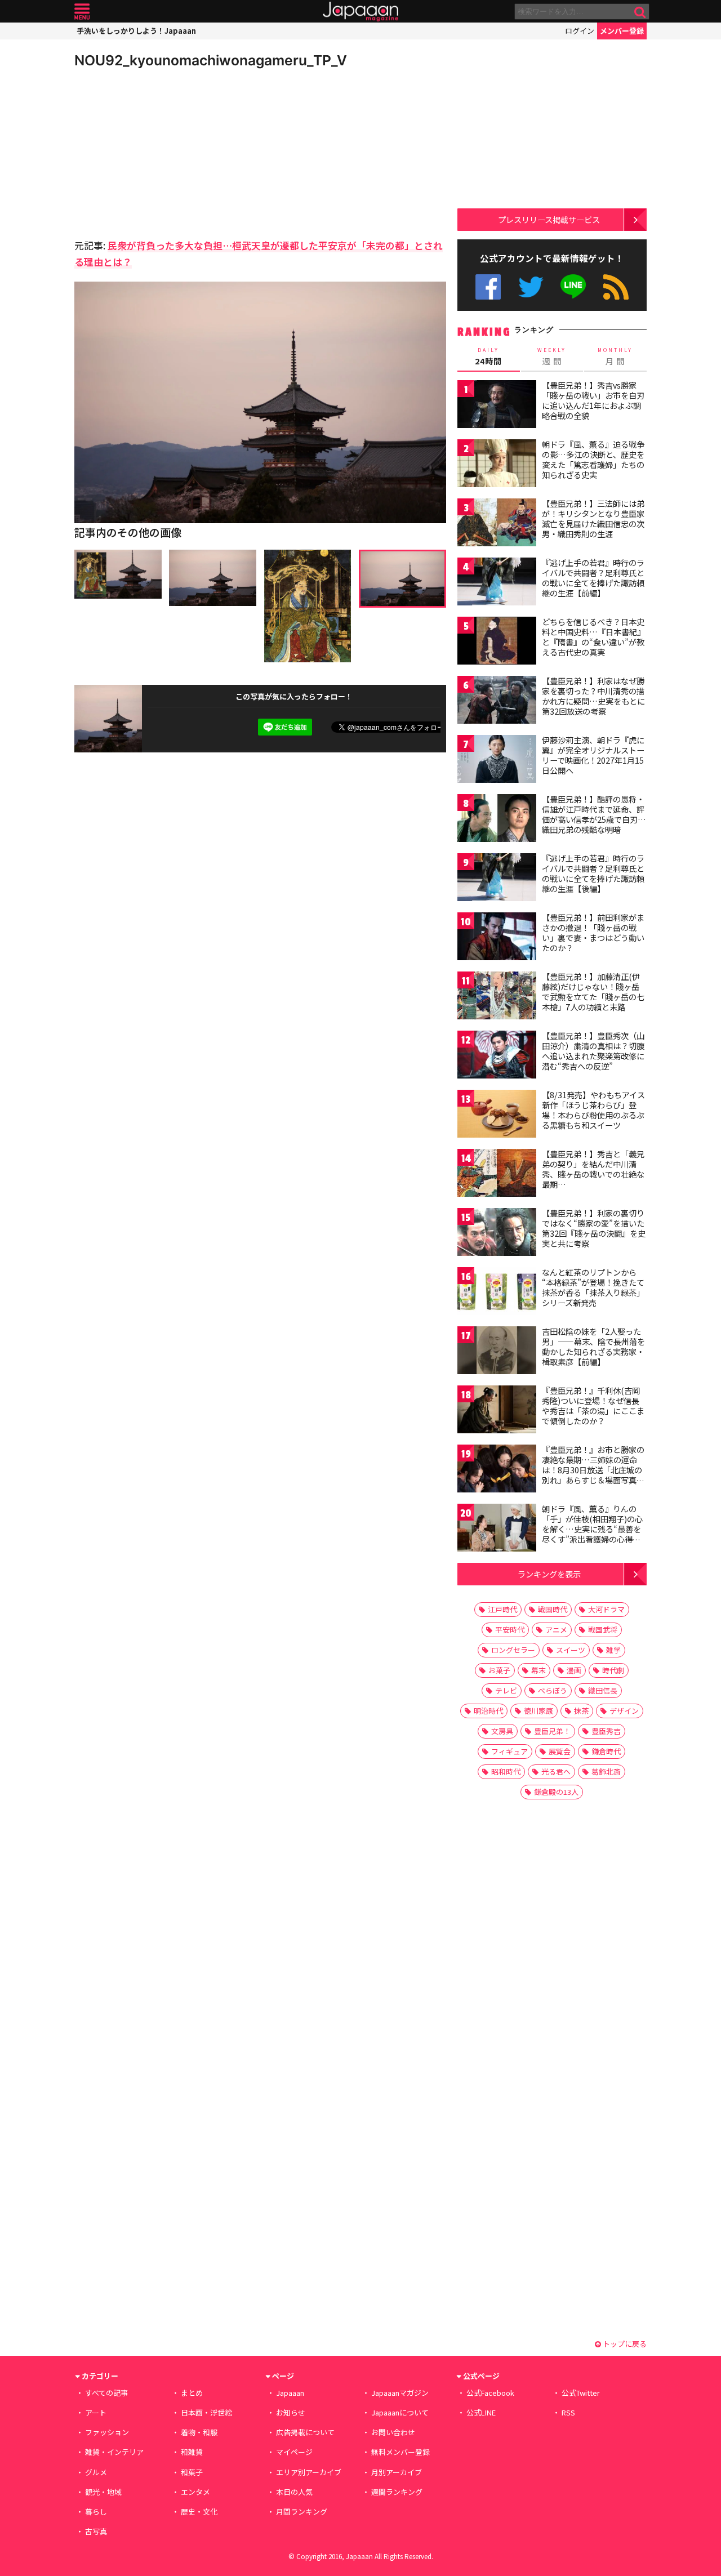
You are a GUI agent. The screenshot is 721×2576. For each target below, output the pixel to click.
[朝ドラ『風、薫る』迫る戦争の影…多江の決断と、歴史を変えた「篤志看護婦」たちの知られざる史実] (497, 465)
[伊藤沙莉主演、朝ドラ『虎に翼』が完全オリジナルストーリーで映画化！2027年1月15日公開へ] (497, 761)
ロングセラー (513, 1650)
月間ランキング (302, 2512)
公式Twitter (531, 287)
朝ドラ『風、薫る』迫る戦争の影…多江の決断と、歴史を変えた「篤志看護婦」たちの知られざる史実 (593, 459)
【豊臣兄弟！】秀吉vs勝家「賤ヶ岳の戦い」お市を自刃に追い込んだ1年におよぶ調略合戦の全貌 (593, 400)
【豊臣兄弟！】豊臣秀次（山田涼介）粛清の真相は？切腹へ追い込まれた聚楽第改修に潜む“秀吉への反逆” (593, 1051)
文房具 (502, 1731)
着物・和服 (199, 2432)
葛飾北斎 (606, 1771)
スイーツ (571, 1650)
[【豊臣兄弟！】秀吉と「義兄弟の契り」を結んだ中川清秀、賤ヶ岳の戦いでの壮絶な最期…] (497, 1175)
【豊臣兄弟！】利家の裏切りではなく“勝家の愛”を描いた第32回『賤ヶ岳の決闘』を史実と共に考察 (594, 1228)
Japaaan (360, 12)
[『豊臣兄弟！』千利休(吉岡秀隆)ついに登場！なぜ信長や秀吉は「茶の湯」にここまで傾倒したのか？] (497, 1411)
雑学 (613, 1650)
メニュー (82, 12)
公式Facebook (488, 287)
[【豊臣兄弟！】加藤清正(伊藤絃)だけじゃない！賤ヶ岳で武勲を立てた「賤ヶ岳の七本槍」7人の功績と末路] (497, 997)
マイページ (294, 2452)
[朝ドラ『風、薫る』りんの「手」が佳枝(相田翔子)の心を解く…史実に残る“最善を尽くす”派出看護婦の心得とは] (497, 1529)
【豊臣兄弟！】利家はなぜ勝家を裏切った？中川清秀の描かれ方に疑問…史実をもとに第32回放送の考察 (593, 696)
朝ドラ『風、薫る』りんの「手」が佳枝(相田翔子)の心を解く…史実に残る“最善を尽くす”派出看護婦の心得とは (592, 1528)
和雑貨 (192, 2452)
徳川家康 (538, 1711)
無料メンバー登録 (400, 2452)
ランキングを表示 (549, 1574)
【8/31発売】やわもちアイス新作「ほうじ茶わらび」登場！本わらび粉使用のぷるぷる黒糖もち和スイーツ (593, 1110)
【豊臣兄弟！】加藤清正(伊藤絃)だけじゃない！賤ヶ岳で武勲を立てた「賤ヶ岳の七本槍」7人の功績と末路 (593, 991)
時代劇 (613, 1670)
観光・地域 (103, 2492)
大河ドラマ (606, 1609)
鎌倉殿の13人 (556, 1792)
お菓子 (499, 1670)
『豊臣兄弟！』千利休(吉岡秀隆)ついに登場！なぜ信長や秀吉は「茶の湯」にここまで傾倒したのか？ (593, 1405)
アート (96, 2412)
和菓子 (192, 2472)
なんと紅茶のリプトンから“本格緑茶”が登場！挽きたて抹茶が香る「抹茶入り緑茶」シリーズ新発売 (593, 1287)
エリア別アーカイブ (309, 2472)
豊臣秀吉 (606, 1731)
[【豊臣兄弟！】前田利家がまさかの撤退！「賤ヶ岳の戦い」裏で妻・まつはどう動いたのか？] (497, 938)
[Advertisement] (167, 152)
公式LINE (574, 287)
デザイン (624, 1711)
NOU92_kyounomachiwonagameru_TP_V (211, 60)
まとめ (192, 2393)
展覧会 (560, 1751)
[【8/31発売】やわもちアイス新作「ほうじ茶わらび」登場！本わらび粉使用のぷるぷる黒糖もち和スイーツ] (497, 1115)
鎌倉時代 (606, 1751)
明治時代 (488, 1711)
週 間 (552, 356)
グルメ (96, 2472)
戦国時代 (553, 1609)
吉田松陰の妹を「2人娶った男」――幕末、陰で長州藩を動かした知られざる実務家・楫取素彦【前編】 (593, 1346)
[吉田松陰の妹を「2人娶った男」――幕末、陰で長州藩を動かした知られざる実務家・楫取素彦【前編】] (497, 1352)
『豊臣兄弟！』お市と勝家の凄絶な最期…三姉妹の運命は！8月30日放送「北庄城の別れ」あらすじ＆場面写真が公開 (593, 1469)
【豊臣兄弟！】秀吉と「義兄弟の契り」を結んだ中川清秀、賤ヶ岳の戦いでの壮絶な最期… (593, 1169)
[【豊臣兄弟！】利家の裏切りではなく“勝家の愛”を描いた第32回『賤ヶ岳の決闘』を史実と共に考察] (497, 1234)
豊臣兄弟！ (552, 1731)
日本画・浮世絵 (206, 2412)
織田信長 (603, 1690)
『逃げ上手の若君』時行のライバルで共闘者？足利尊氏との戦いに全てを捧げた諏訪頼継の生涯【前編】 (593, 578)
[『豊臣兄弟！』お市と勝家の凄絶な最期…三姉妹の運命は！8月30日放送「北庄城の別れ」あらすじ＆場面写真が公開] (497, 1470)
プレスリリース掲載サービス (549, 219)
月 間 (615, 356)
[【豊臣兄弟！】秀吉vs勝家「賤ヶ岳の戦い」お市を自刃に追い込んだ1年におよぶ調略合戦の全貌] (497, 406)
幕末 (538, 1670)
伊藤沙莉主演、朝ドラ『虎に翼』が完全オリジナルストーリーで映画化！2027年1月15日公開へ (593, 755)
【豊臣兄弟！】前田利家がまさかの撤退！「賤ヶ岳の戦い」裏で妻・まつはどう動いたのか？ (593, 932)
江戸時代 (502, 1609)
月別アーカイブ (397, 2472)
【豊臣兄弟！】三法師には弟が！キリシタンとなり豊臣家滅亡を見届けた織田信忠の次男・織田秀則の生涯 (593, 518)
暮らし (96, 2512)
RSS (616, 287)
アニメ (556, 1630)
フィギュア (509, 1751)
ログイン (580, 31)
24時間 (488, 356)
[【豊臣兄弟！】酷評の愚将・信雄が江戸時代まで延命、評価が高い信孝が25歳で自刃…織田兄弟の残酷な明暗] (497, 820)
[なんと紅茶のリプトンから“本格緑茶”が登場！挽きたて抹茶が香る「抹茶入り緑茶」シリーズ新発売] (497, 1293)
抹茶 (581, 1711)
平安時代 (510, 1630)
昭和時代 (506, 1771)
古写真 (96, 2531)
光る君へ (556, 1771)
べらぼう (553, 1690)
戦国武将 (603, 1630)
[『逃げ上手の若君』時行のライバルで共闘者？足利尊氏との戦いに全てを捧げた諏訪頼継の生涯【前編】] (497, 583)
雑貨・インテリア (114, 2452)
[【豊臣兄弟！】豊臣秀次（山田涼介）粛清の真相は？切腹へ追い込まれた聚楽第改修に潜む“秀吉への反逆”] (497, 1056)
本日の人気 (294, 2492)
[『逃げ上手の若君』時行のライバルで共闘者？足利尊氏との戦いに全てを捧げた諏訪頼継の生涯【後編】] (497, 879)
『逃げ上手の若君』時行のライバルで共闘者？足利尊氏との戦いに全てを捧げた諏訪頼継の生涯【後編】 (593, 873)
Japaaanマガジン (400, 2393)
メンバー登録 (622, 31)
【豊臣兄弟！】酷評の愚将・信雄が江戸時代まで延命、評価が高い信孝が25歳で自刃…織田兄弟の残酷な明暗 (594, 814)
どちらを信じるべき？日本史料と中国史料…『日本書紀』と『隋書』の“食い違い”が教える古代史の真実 (593, 637)
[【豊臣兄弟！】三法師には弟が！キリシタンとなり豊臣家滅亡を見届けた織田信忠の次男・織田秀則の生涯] (497, 524)
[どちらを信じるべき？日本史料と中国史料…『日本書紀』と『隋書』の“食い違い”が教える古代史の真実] (497, 642)
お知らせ (291, 2412)
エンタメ (195, 2492)
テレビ (506, 1690)
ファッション (107, 2432)
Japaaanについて (400, 2412)
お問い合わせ (393, 2432)
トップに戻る (624, 2344)
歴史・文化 (199, 2512)
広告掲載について (305, 2432)
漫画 (574, 1670)
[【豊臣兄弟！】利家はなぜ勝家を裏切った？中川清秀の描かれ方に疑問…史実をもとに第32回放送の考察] (497, 701)
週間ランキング (397, 2492)
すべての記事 (106, 2393)
